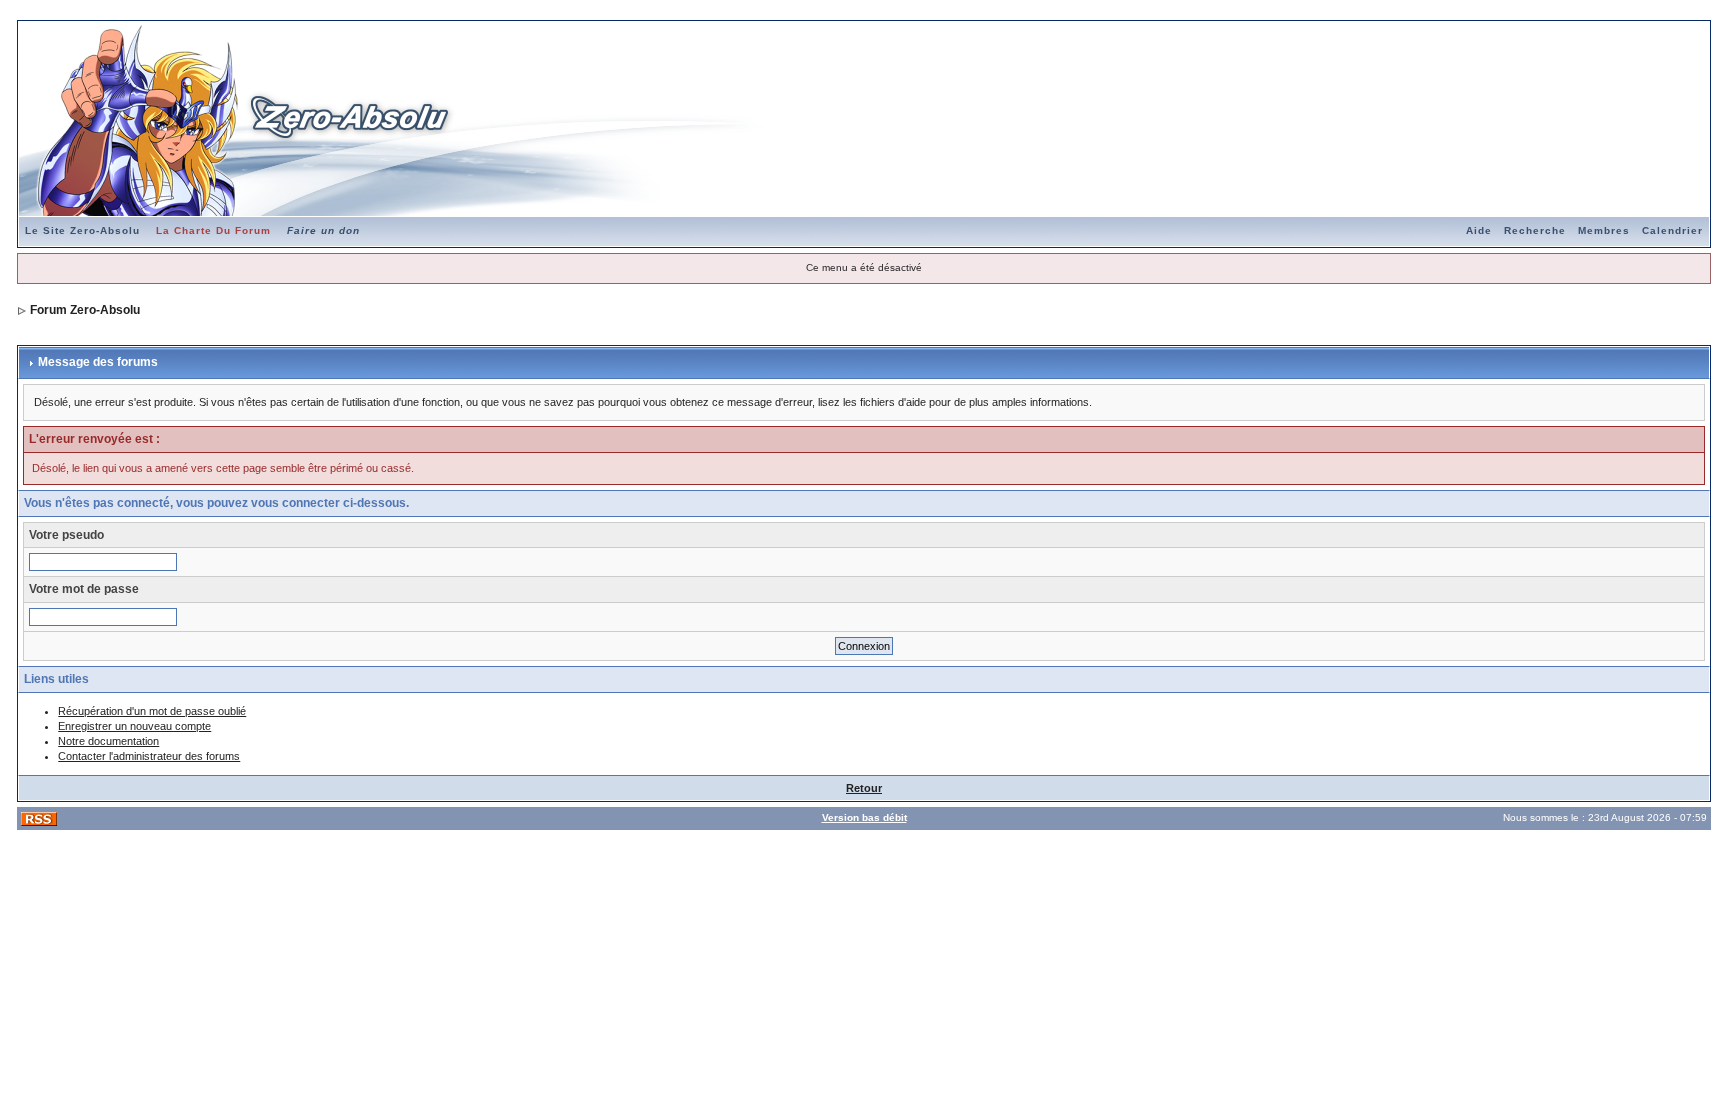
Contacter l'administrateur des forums (149, 756)
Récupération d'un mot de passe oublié (152, 711)
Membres (1604, 230)
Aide (1479, 230)
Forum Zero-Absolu (85, 310)
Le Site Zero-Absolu (82, 230)
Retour (864, 788)
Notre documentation (108, 741)
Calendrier (1672, 230)
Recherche (1535, 230)
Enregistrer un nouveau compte (134, 726)
